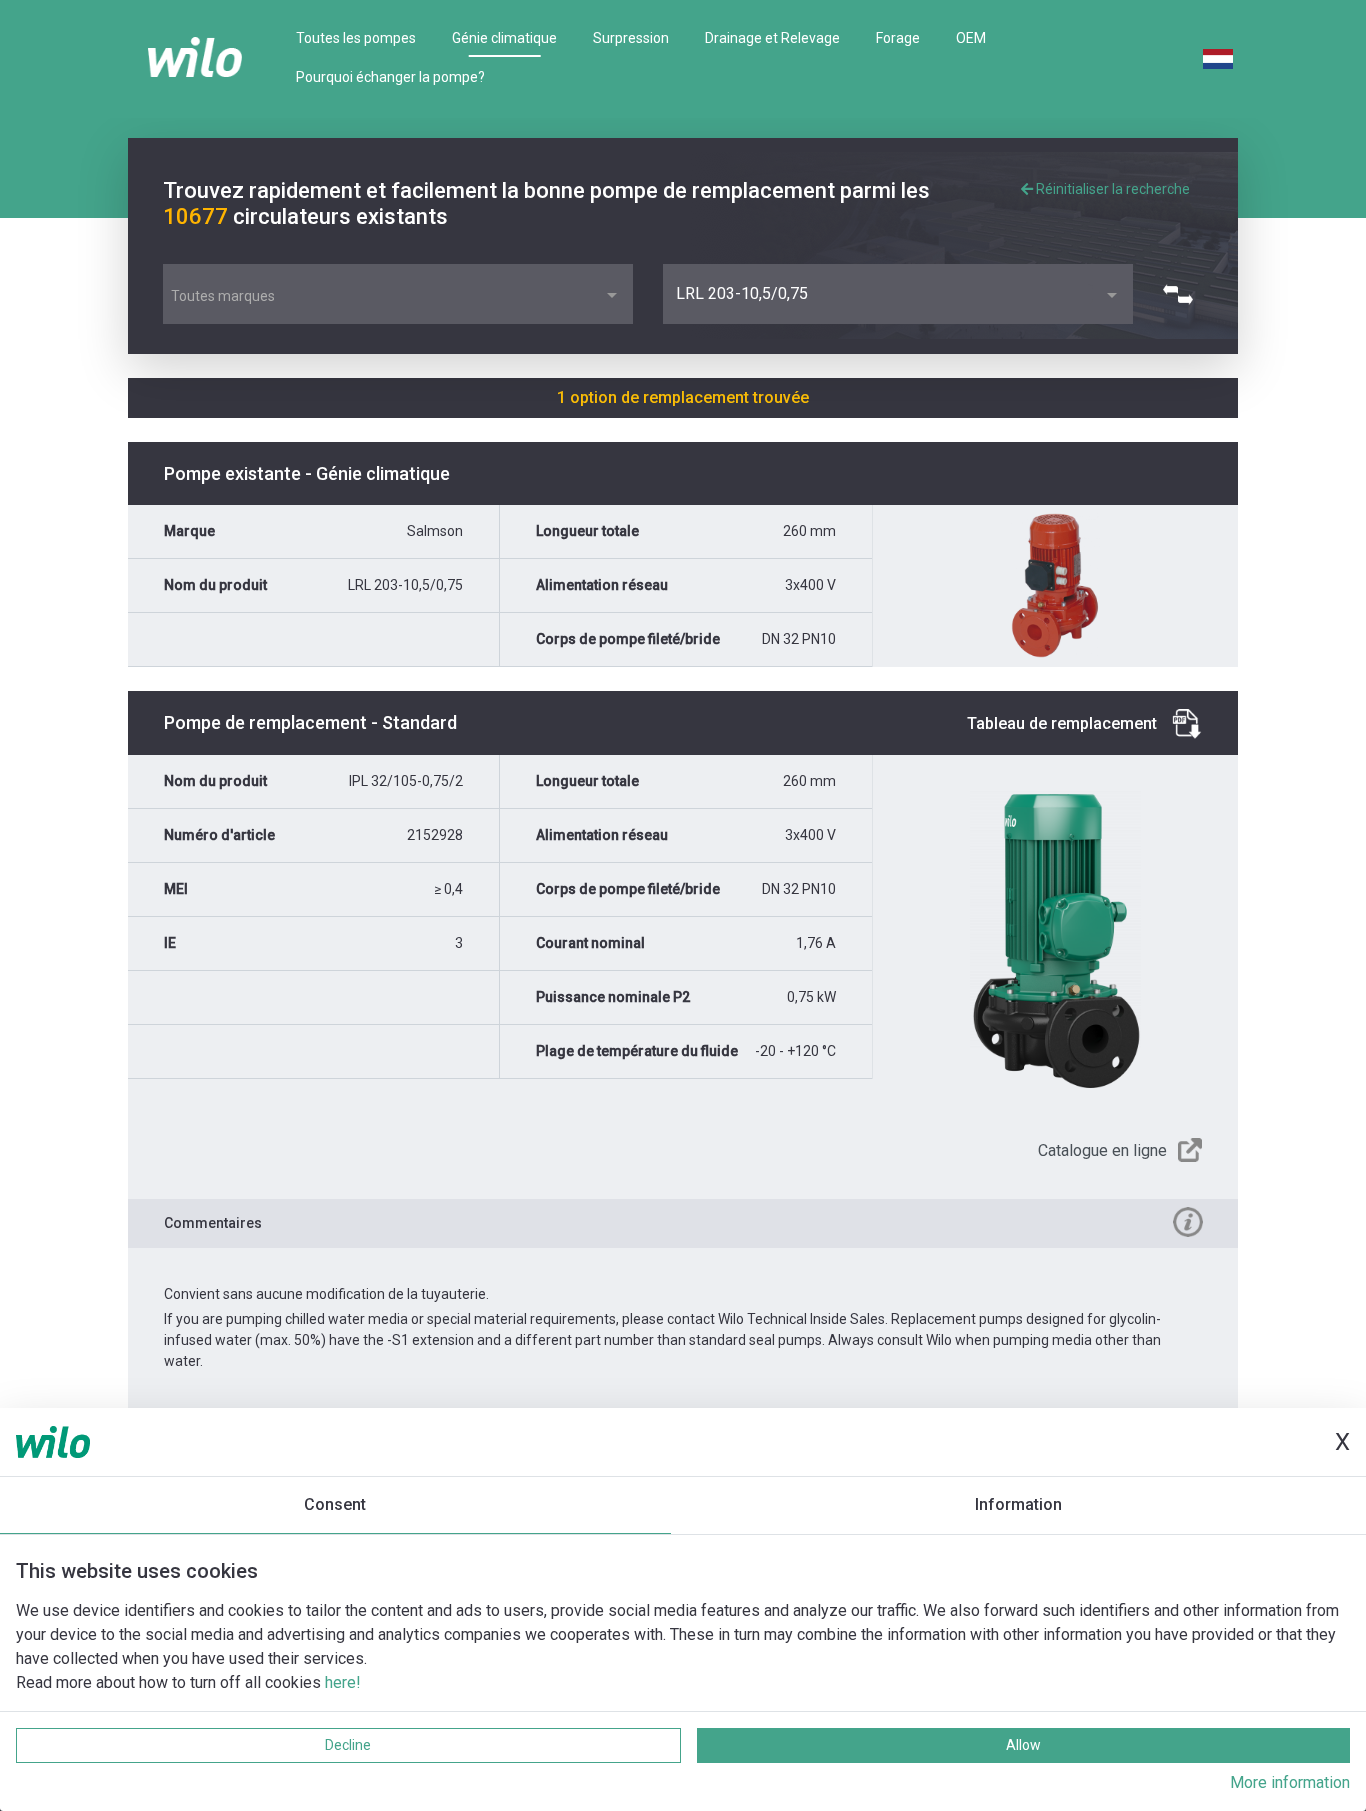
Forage (898, 38)
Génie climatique (504, 38)
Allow (1023, 1745)
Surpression (631, 38)
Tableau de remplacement (1062, 723)
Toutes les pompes (356, 38)
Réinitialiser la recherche (1111, 189)
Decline (348, 1745)
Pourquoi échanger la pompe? (390, 77)
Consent (335, 1504)
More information (1290, 1782)
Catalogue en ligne (1102, 1150)
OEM (971, 38)
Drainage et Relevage (772, 38)
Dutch (1218, 59)
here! (343, 1682)
